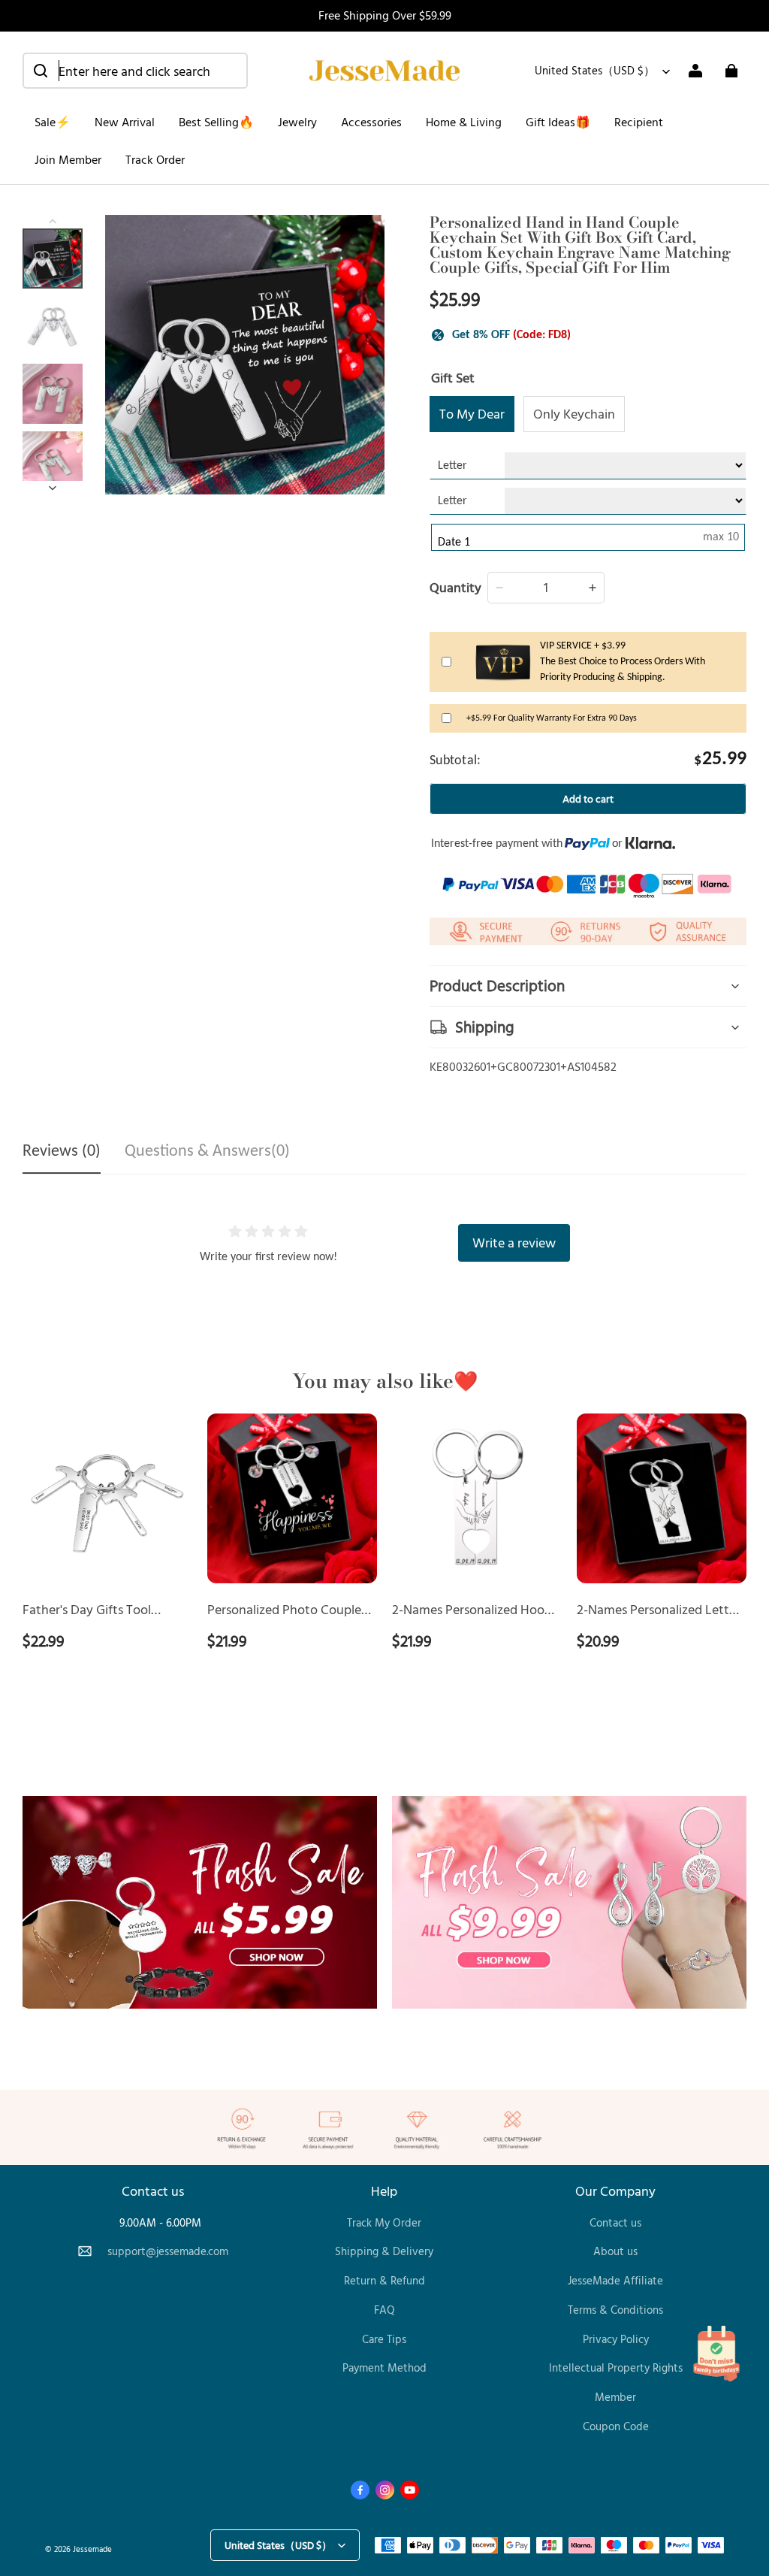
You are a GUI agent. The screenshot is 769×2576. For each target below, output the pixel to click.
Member (615, 2397)
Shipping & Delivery (384, 2251)
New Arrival (125, 122)
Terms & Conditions (615, 2310)
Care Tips (384, 2339)
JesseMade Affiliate (615, 2280)
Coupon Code (616, 2426)
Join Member (68, 159)
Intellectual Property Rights (616, 2367)
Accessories (371, 122)
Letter (452, 466)
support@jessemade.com (168, 2251)
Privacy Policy (616, 2339)
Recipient (639, 122)
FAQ (384, 2310)
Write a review (514, 1242)
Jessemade (92, 2549)
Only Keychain (574, 413)
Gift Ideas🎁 (558, 122)
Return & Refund (384, 2280)
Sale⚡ (53, 122)
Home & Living (464, 122)
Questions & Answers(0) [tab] (207, 1152)
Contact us (615, 2222)
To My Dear (472, 413)
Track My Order (384, 2222)
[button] (135, 71)
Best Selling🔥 (216, 122)
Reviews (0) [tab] (62, 1152)
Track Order (155, 159)
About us (615, 2251)
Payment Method (384, 2367)
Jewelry (297, 122)
